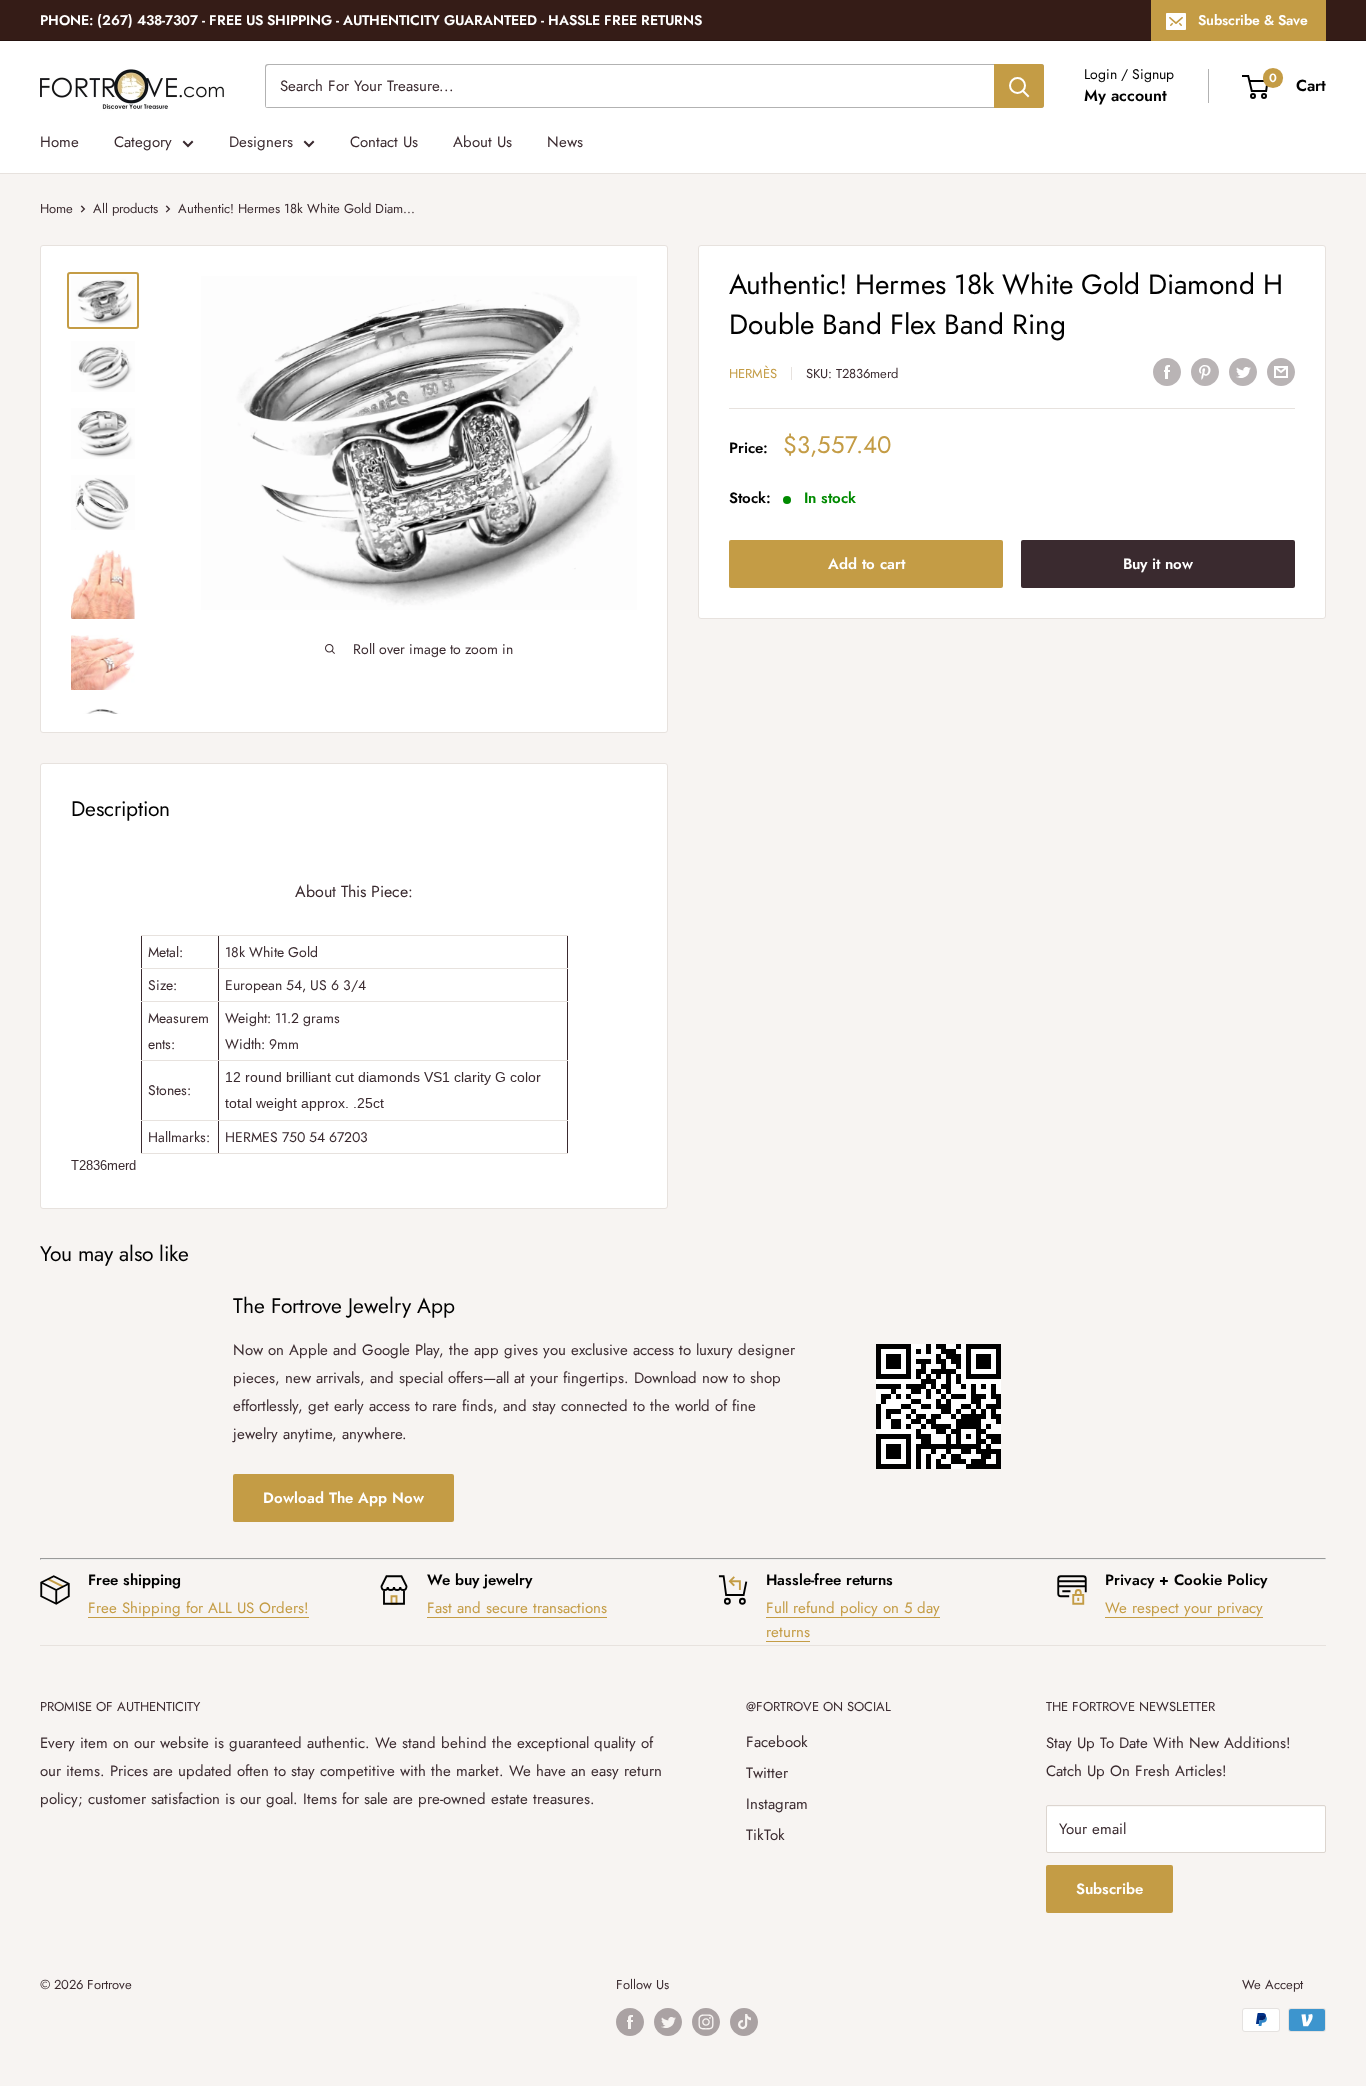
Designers (261, 142)
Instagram (777, 1804)
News (565, 142)
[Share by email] (1281, 371)
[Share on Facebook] (1167, 371)
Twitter (767, 1773)
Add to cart (866, 564)
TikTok (765, 1835)
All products (125, 208)
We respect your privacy (1184, 1608)
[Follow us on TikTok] (744, 2022)
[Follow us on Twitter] (668, 2022)
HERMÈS (753, 373)
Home (59, 142)
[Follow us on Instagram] (706, 2022)
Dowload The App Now (343, 1498)
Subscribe (1109, 1889)
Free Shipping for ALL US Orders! (198, 1608)
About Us (482, 142)
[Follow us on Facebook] (630, 2022)
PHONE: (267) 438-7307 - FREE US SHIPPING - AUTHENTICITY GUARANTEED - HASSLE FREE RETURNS (371, 20)
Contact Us (384, 142)
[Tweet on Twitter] (1243, 371)
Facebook (777, 1742)
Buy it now (1158, 564)
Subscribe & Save (1253, 20)
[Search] (1019, 86)
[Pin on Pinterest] (1205, 371)
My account (1125, 95)
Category (143, 142)
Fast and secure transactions (517, 1608)
